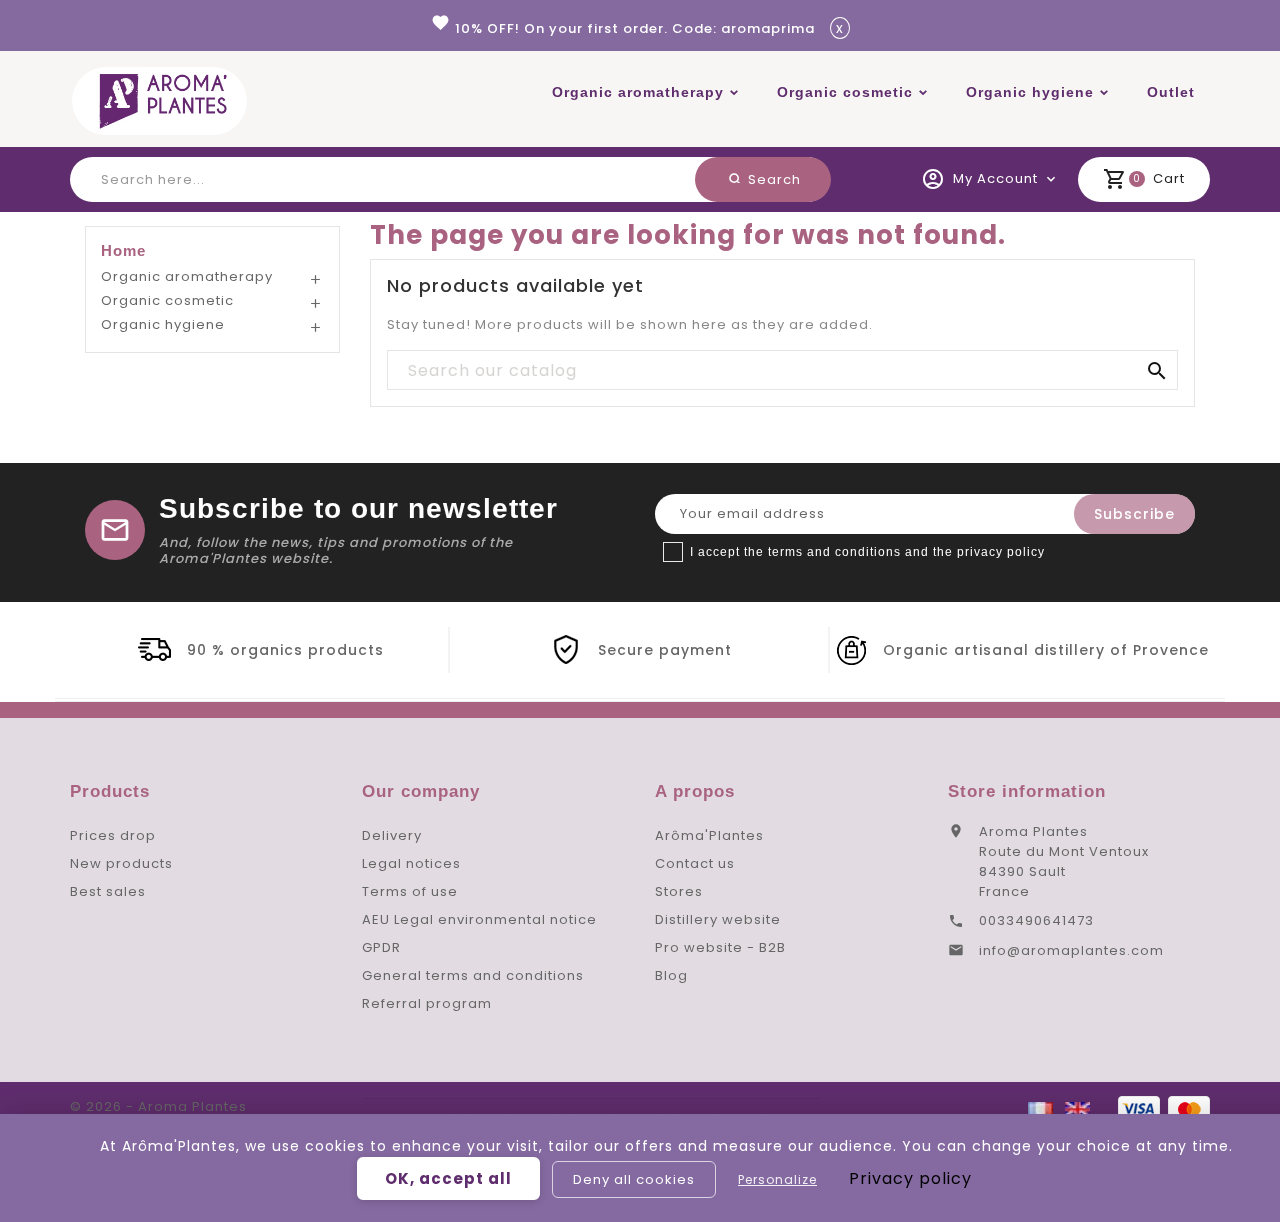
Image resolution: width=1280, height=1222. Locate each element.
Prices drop (113, 835)
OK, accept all (448, 1178)
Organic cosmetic (845, 92)
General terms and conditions (473, 975)
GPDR (381, 947)
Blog (671, 975)
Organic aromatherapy (638, 92)
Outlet (1171, 92)
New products (121, 863)
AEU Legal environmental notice (479, 919)
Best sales (108, 891)
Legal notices (411, 863)
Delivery (392, 835)
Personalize (777, 1179)
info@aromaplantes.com (1071, 950)
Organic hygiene (1030, 92)
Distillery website (718, 919)
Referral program (427, 1003)
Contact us (695, 863)
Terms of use (410, 891)
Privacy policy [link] (910, 1178)
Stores (679, 891)
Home (123, 250)
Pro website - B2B (720, 947)
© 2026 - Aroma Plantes (158, 1106)
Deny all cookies (634, 1179)
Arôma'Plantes (709, 835)
